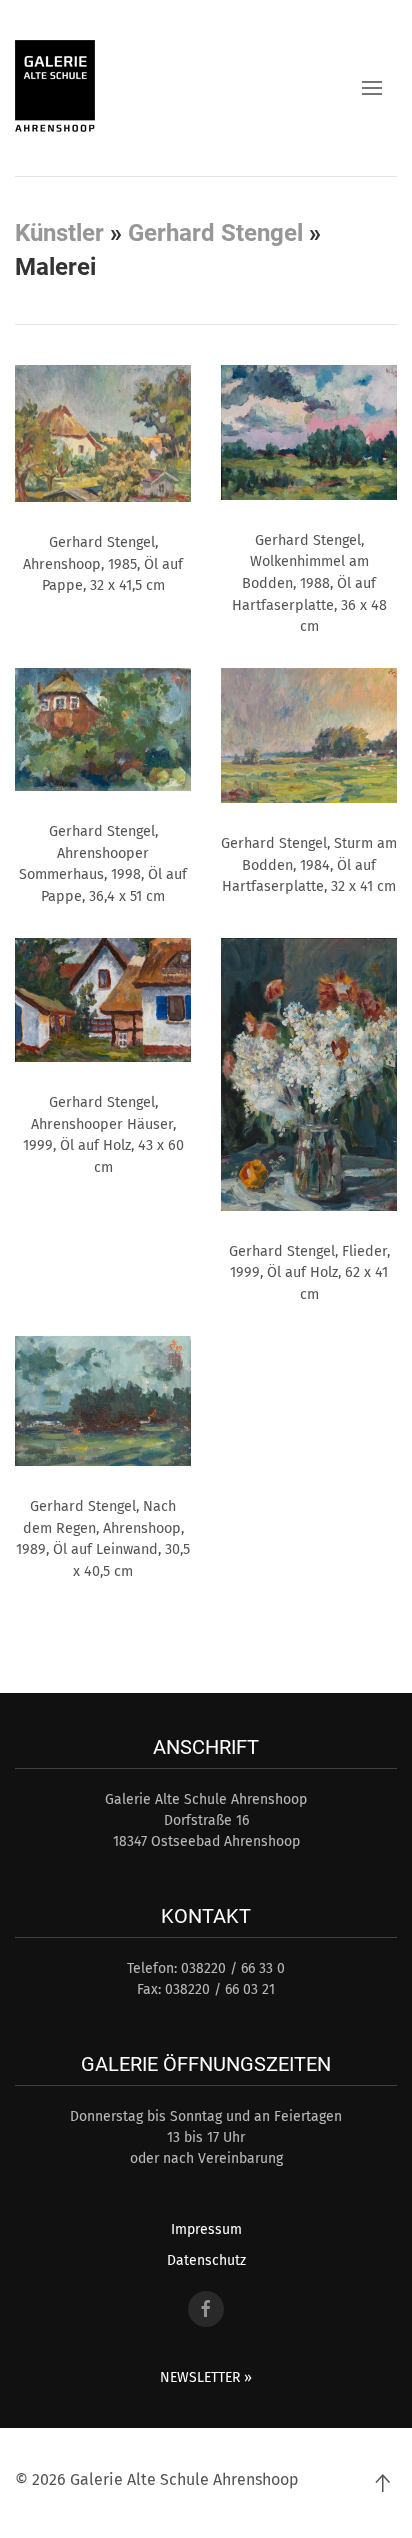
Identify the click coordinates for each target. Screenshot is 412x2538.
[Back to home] (55, 88)
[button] (372, 88)
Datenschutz (206, 2260)
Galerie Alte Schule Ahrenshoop (184, 2479)
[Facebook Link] (206, 2309)
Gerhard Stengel (215, 233)
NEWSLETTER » (206, 2377)
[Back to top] (382, 2483)
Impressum (206, 2229)
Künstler (59, 233)
